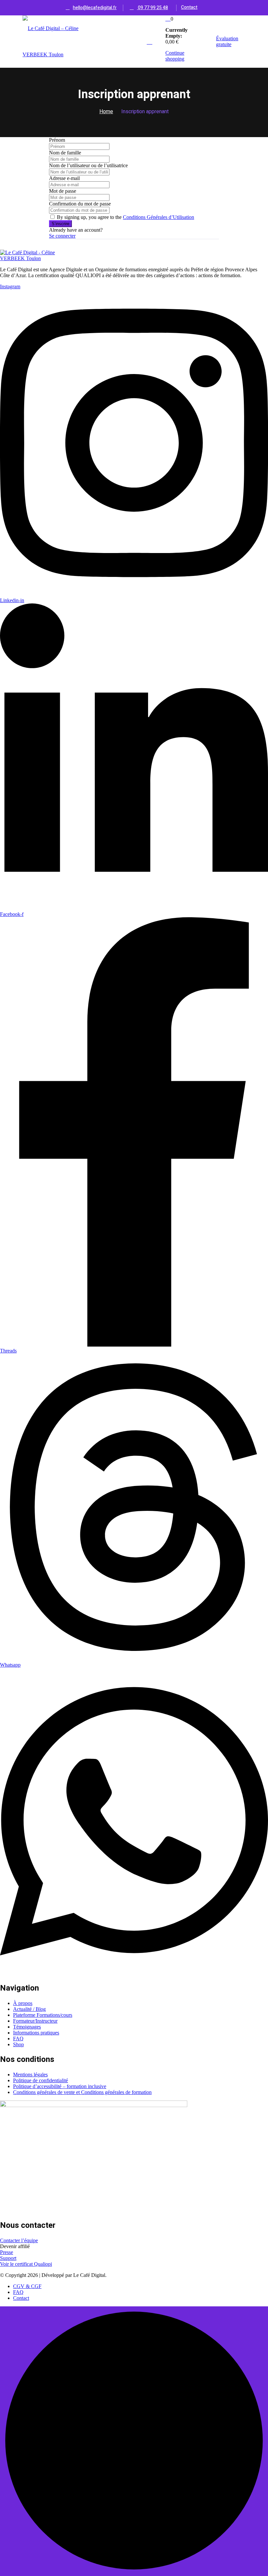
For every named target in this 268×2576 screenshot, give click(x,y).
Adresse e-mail (64, 178)
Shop (18, 2044)
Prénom (57, 140)
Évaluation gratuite (227, 41)
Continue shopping (175, 56)
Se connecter (62, 236)
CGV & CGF (27, 2286)
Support (8, 2258)
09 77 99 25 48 (152, 8)
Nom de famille (65, 153)
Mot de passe (63, 191)
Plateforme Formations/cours (43, 2015)
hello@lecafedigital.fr (95, 8)
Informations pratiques (36, 2033)
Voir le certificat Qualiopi (26, 2264)
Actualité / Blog (29, 2009)
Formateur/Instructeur (35, 2021)
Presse (7, 2252)
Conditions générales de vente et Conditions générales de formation (82, 2092)
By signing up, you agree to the (126, 217)
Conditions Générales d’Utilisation (159, 217)
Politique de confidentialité (41, 2080)
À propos (23, 2003)
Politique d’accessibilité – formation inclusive (60, 2086)
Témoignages (27, 2027)
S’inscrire (60, 224)
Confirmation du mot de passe (80, 204)
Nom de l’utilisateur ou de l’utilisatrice (88, 165)
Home (106, 112)
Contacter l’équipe (19, 2240)
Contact (189, 7)
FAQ (18, 2039)
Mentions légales (30, 2075)
